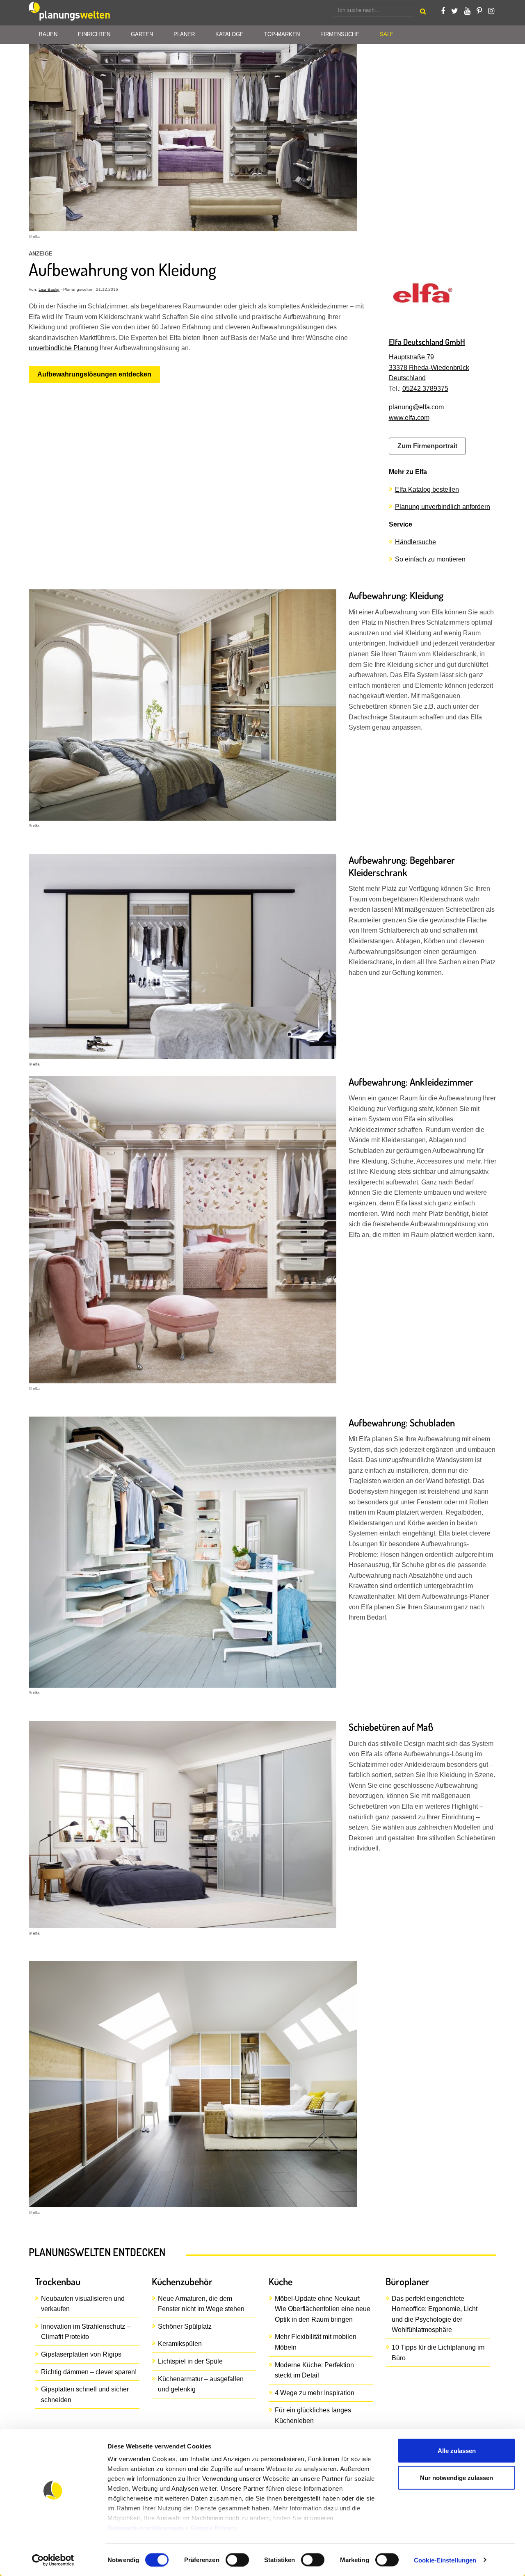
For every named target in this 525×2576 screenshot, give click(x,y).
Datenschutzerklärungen (145, 2528)
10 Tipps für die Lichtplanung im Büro (438, 2353)
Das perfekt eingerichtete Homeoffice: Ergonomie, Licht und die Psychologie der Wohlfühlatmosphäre (435, 2314)
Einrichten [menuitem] (94, 34)
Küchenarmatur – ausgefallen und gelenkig (201, 2384)
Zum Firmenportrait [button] (427, 446)
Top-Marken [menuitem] (282, 34)
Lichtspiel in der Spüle (190, 2361)
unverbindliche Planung (63, 348)
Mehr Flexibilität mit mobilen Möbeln (316, 2342)
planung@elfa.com (416, 407)
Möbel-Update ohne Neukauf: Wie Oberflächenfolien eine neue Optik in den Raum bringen (323, 2309)
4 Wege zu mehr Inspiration (315, 2393)
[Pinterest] (479, 11)
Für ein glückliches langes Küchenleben (313, 2415)
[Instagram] (491, 11)
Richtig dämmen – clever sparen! (89, 2372)
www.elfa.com (409, 418)
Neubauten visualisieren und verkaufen (83, 2304)
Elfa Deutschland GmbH (427, 342)
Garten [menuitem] (142, 34)
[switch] (237, 2560)
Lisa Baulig (49, 289)
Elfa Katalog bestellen (427, 489)
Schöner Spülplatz (185, 2326)
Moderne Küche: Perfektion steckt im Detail (314, 2370)
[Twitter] (455, 11)
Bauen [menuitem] (48, 34)
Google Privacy (214, 2528)
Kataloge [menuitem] (229, 34)
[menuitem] (387, 35)
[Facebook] (443, 11)
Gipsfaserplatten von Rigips (81, 2354)
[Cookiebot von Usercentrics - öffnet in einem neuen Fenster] (53, 2560)
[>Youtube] (467, 11)
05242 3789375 (425, 389)
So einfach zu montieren (430, 559)
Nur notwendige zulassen (457, 2477)
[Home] (70, 13)
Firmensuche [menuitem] (340, 34)
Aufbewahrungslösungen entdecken (94, 374)
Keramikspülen (180, 2344)
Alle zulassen (457, 2451)
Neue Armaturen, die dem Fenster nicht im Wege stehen (201, 2304)
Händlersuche (415, 542)
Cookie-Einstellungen (445, 2560)
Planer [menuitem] (184, 34)
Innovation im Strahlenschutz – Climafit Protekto (86, 2332)
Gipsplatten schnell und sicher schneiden (85, 2395)
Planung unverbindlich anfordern (443, 507)
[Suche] (423, 13)
